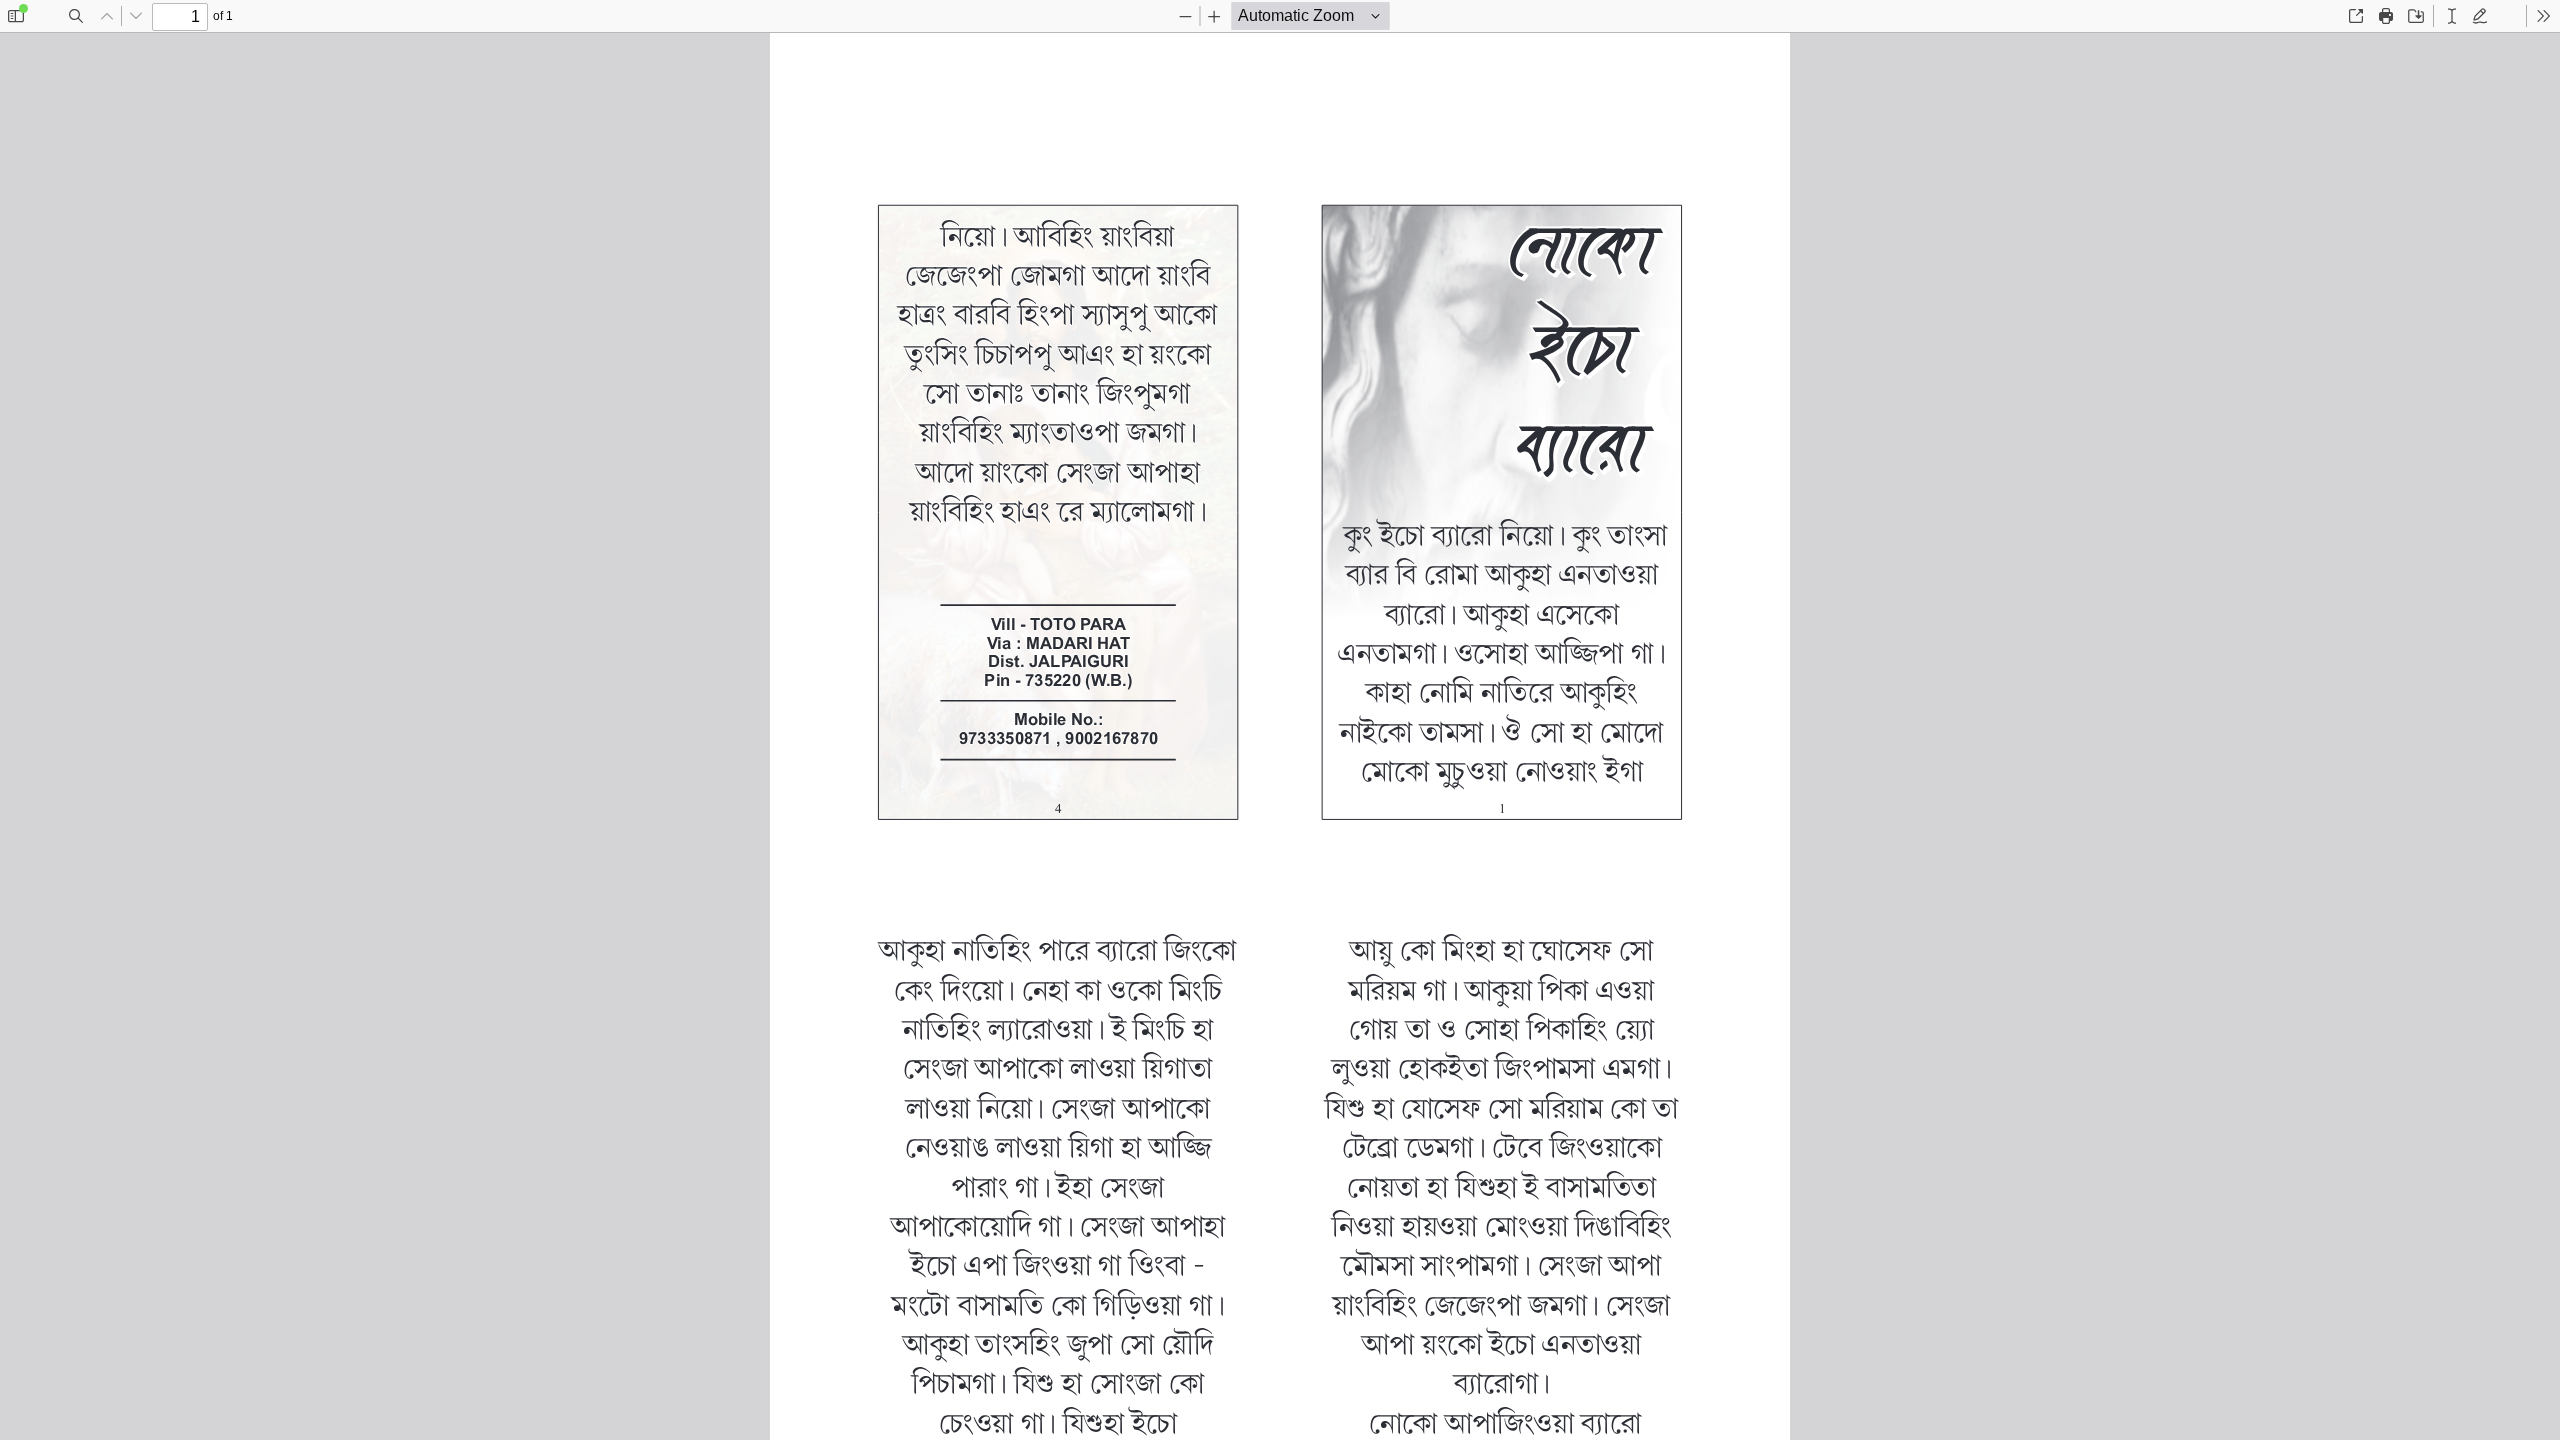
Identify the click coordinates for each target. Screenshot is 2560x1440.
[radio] (2452, 16)
